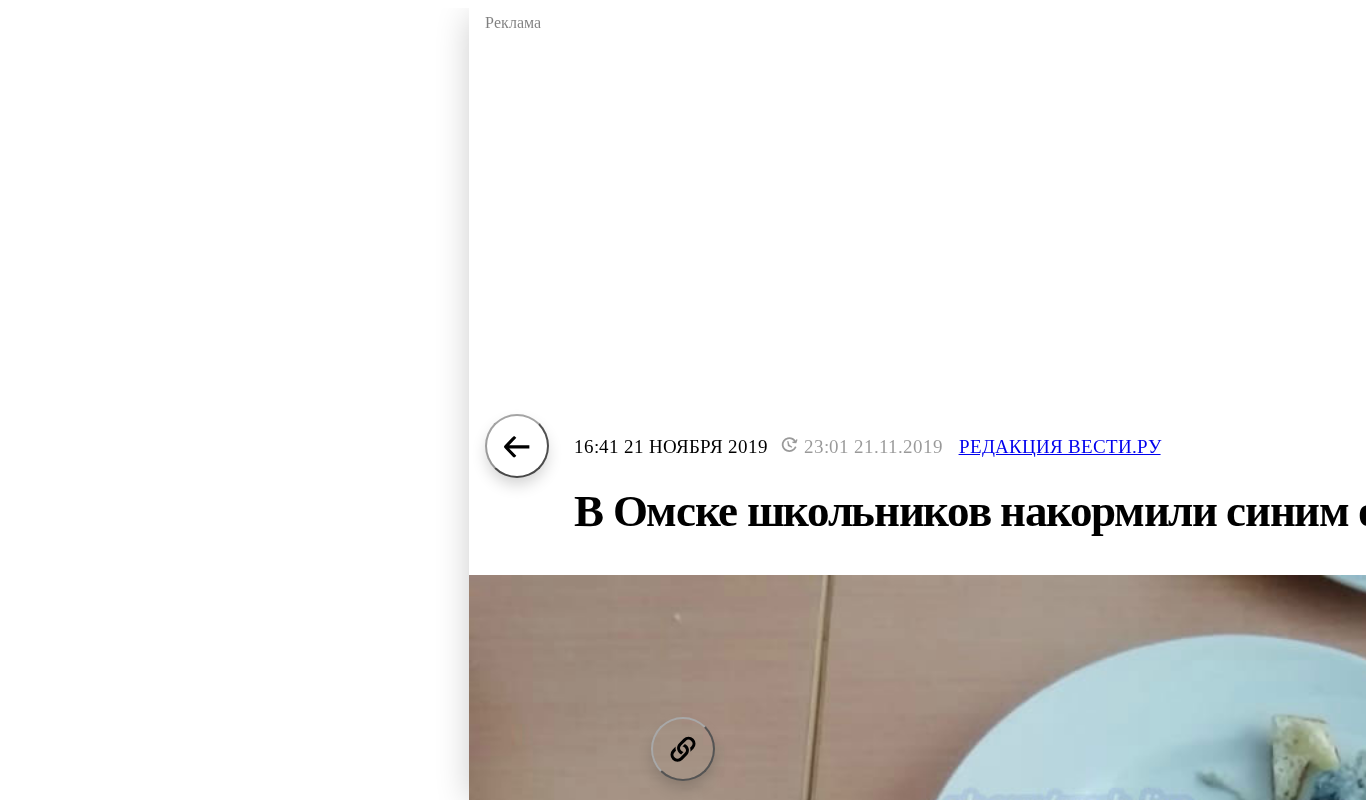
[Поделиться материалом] (683, 749)
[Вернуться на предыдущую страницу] (517, 446)
